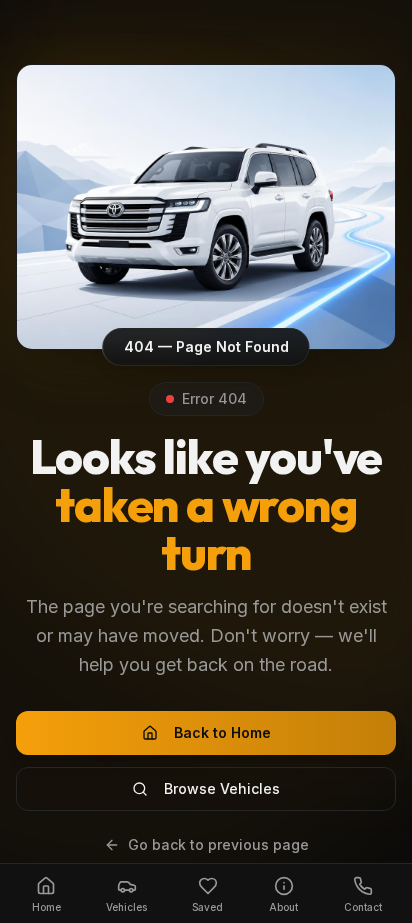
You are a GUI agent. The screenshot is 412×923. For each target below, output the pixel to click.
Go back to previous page (218, 844)
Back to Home (222, 732)
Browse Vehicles (222, 788)
